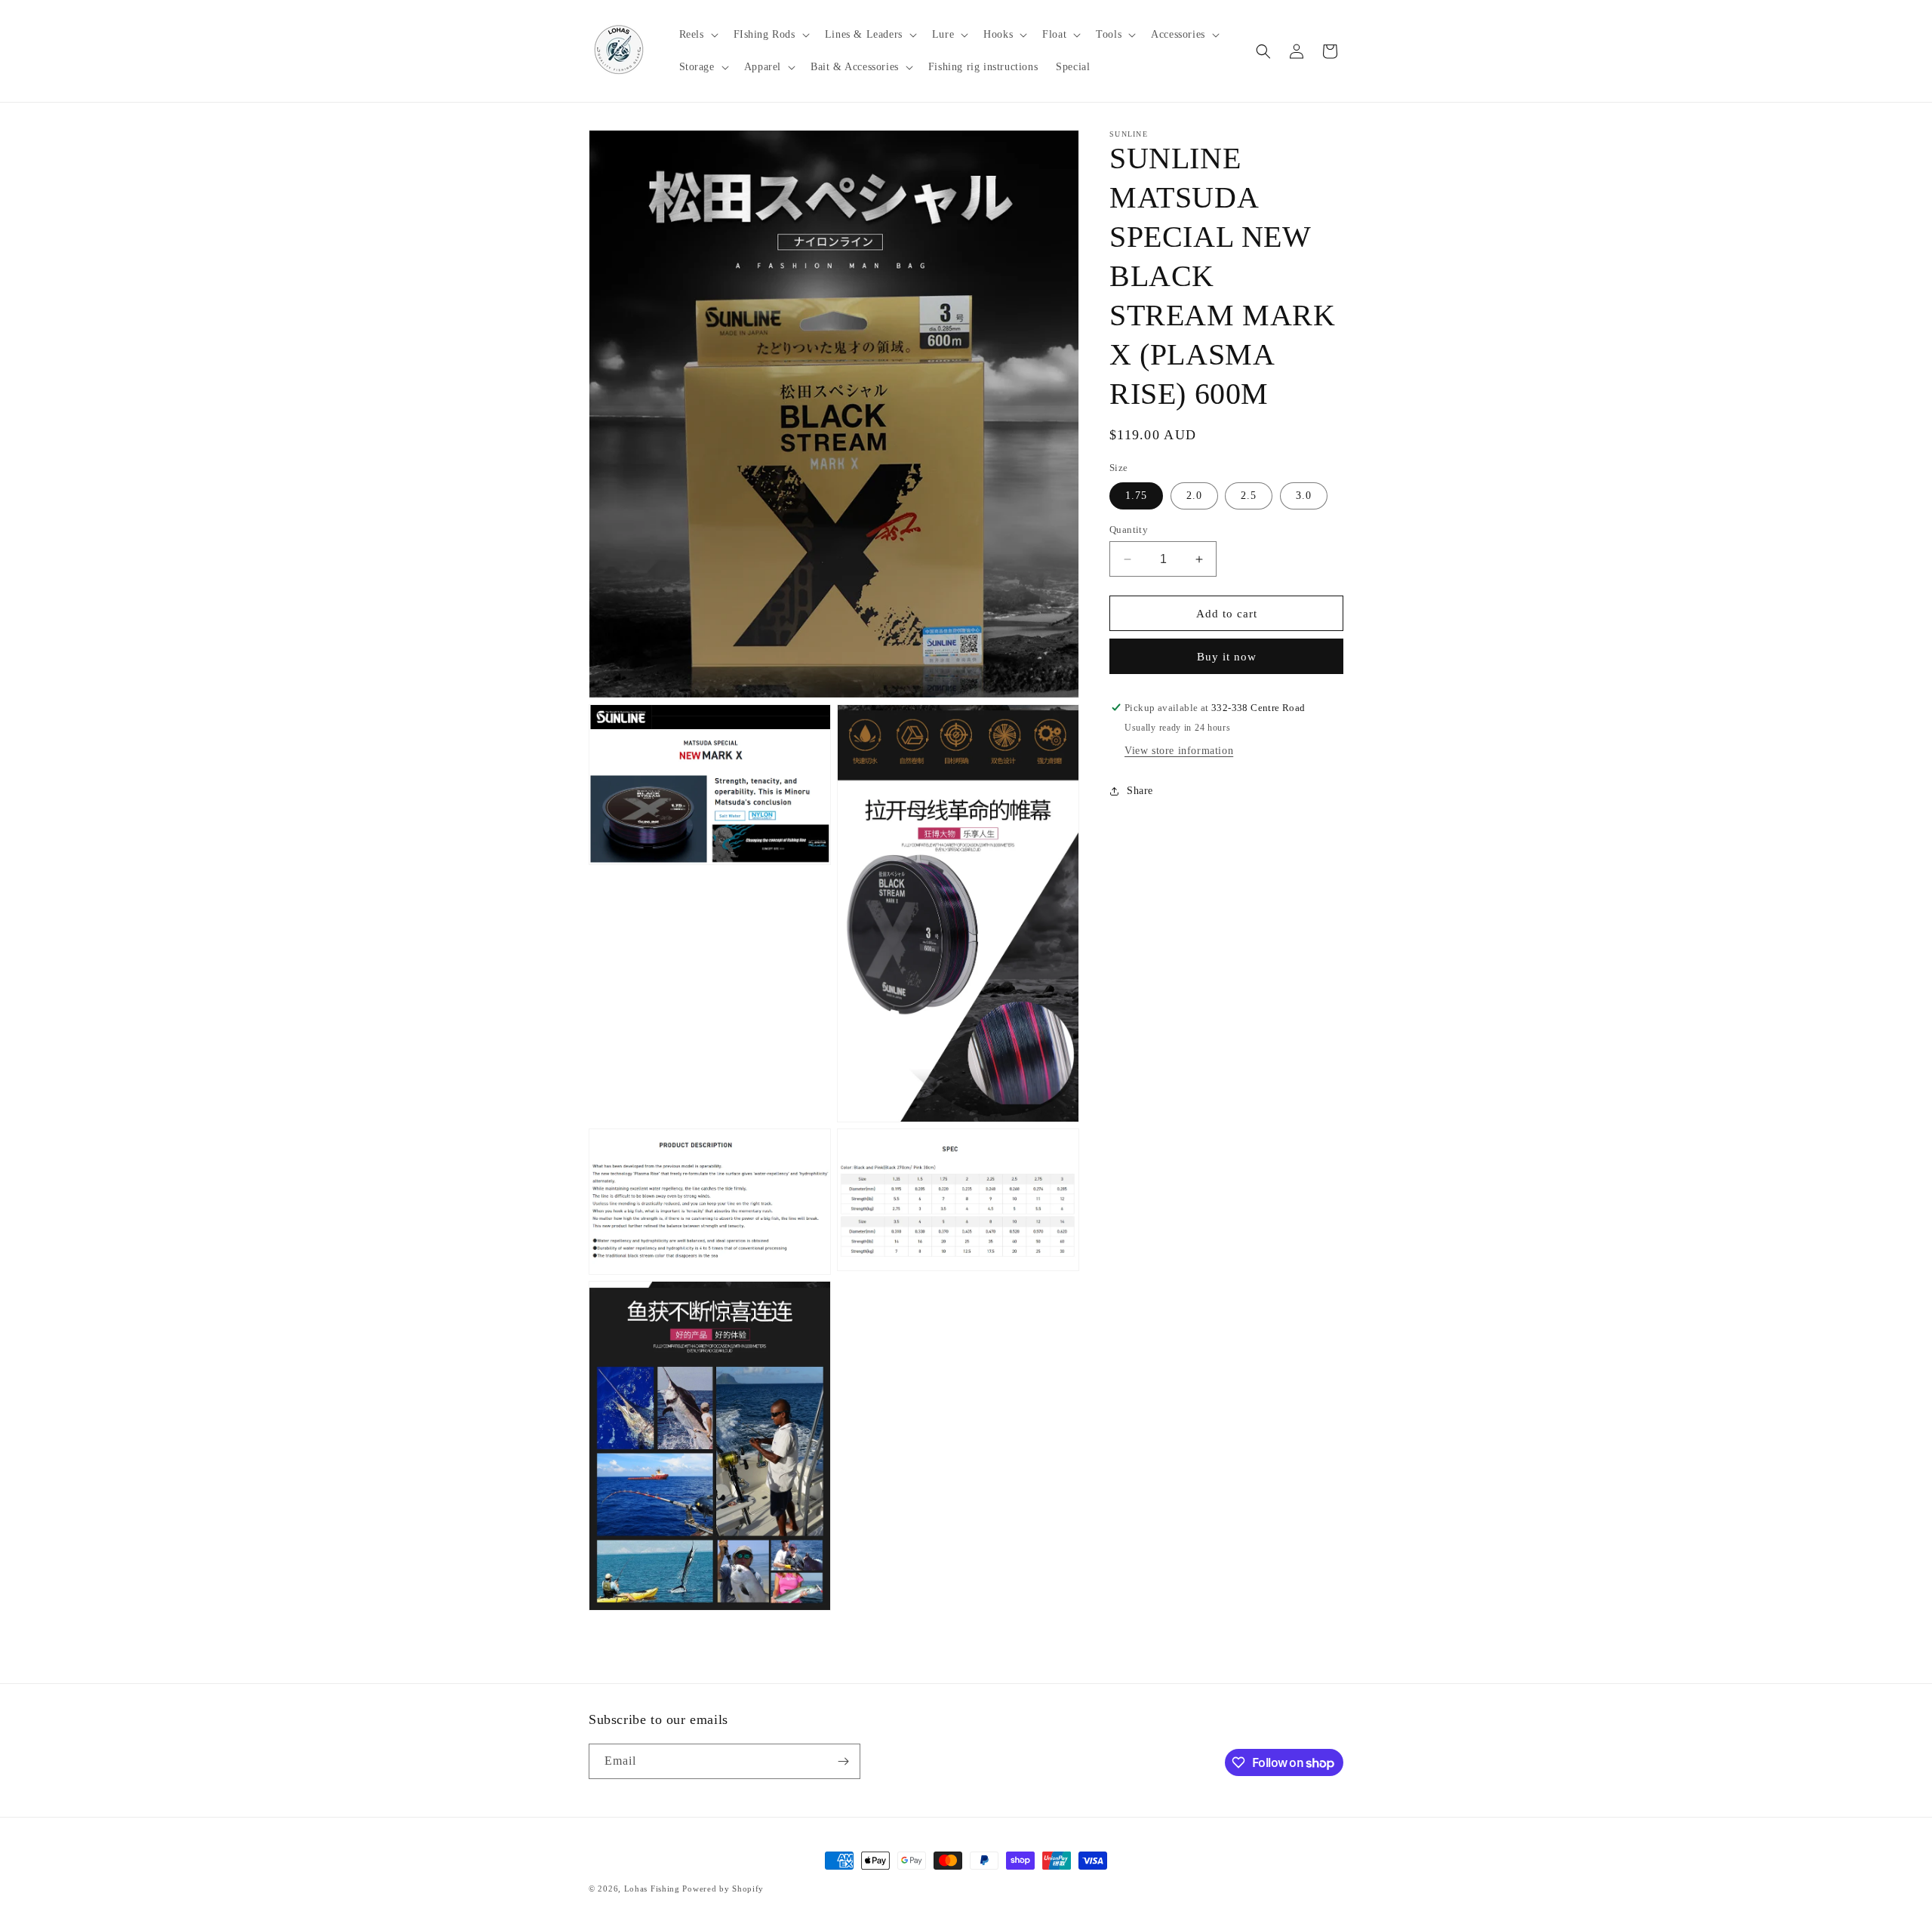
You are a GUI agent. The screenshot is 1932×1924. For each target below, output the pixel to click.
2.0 (1194, 496)
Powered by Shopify (723, 1889)
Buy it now (1227, 657)
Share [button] (1140, 791)
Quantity (1129, 529)
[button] (697, 35)
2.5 (1249, 496)
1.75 (1136, 496)
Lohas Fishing (652, 1889)
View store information (1179, 751)
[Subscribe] (843, 1761)
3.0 (1304, 496)
